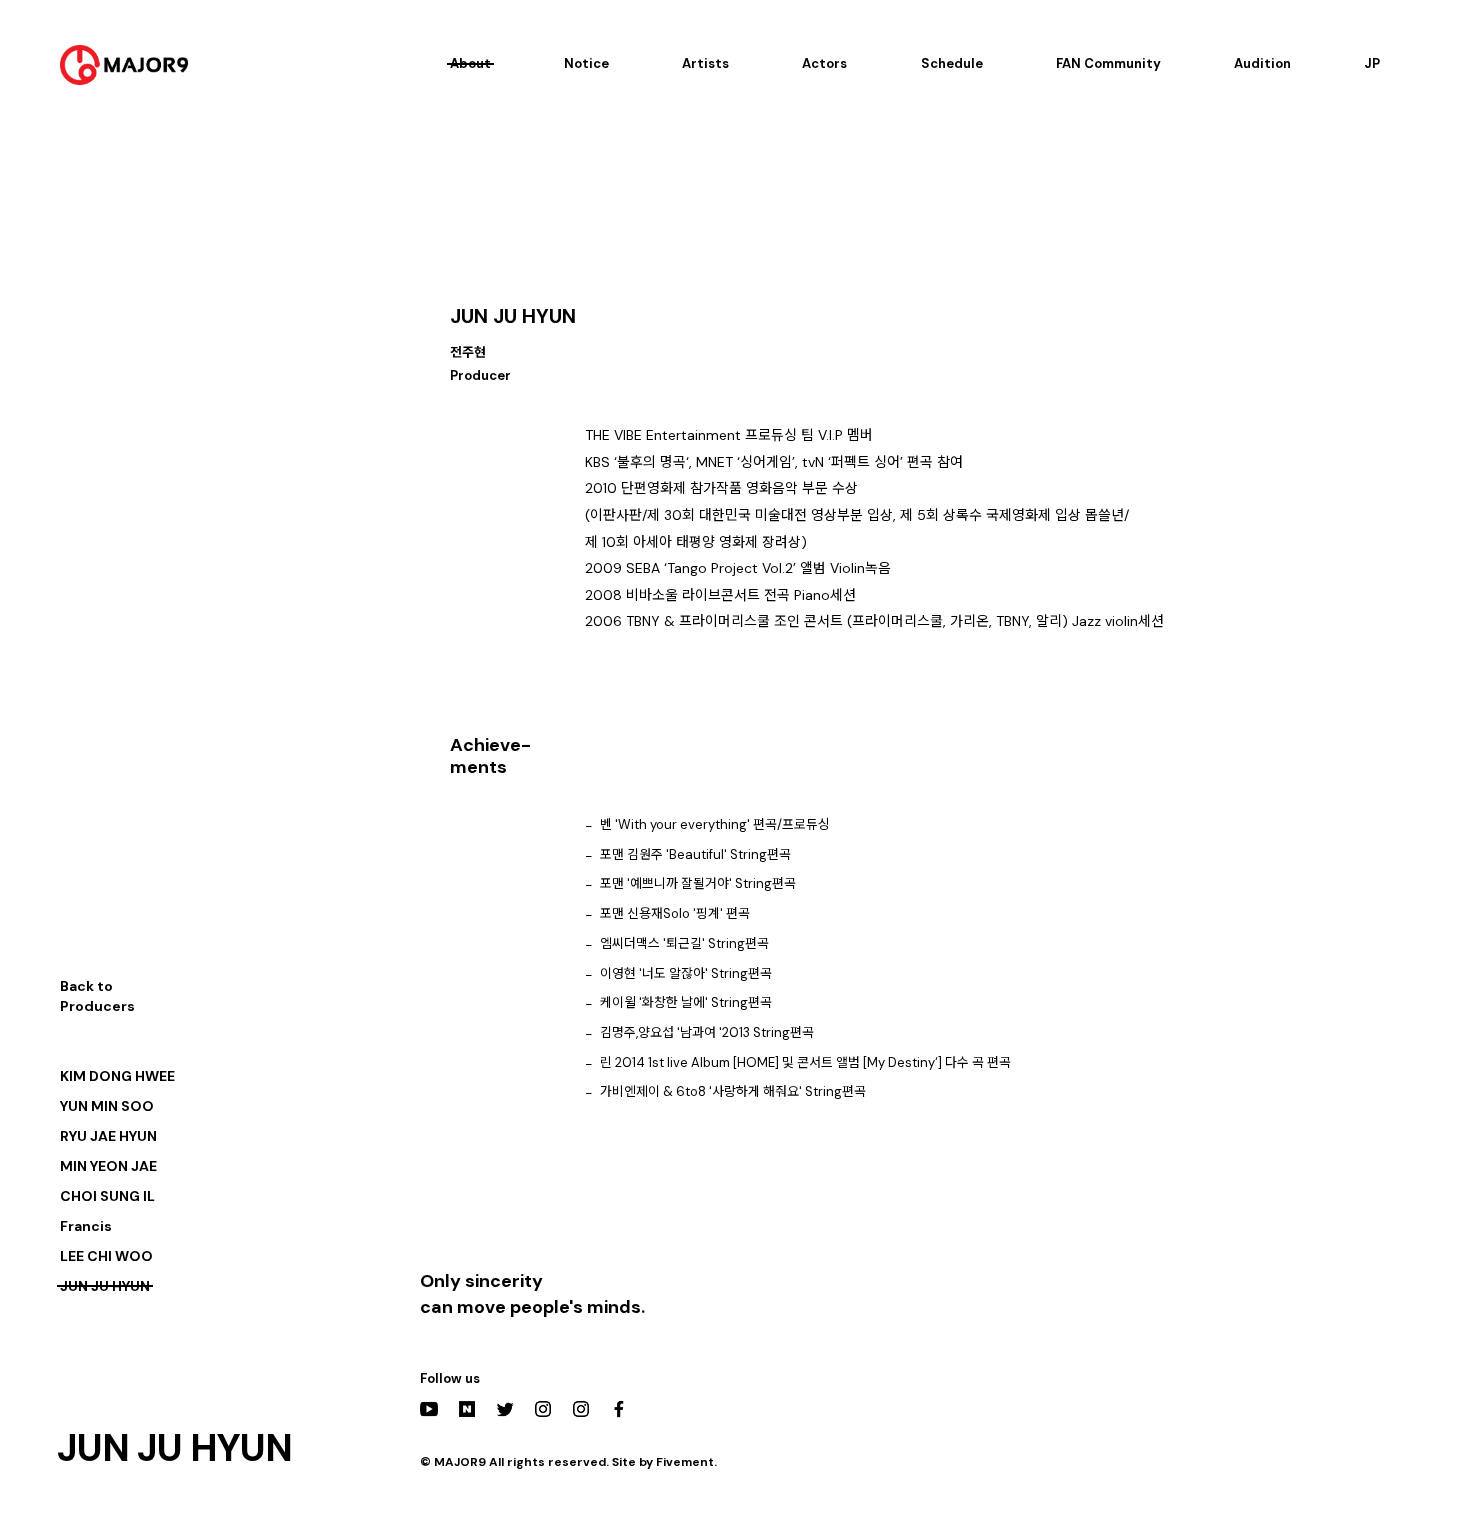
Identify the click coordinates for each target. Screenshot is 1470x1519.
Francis (86, 1226)
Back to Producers (97, 996)
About (470, 63)
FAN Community (1108, 63)
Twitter (505, 1409)
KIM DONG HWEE (117, 1076)
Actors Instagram (581, 1409)
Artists (705, 63)
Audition (1262, 63)
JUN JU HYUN (105, 1286)
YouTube (429, 1409)
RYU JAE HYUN (108, 1136)
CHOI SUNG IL (107, 1196)
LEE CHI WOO (106, 1256)
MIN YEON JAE (108, 1166)
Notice (586, 63)
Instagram (543, 1409)
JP (1372, 63)
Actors (824, 63)
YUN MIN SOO (107, 1106)
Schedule (952, 63)
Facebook (619, 1409)
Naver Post (467, 1409)
